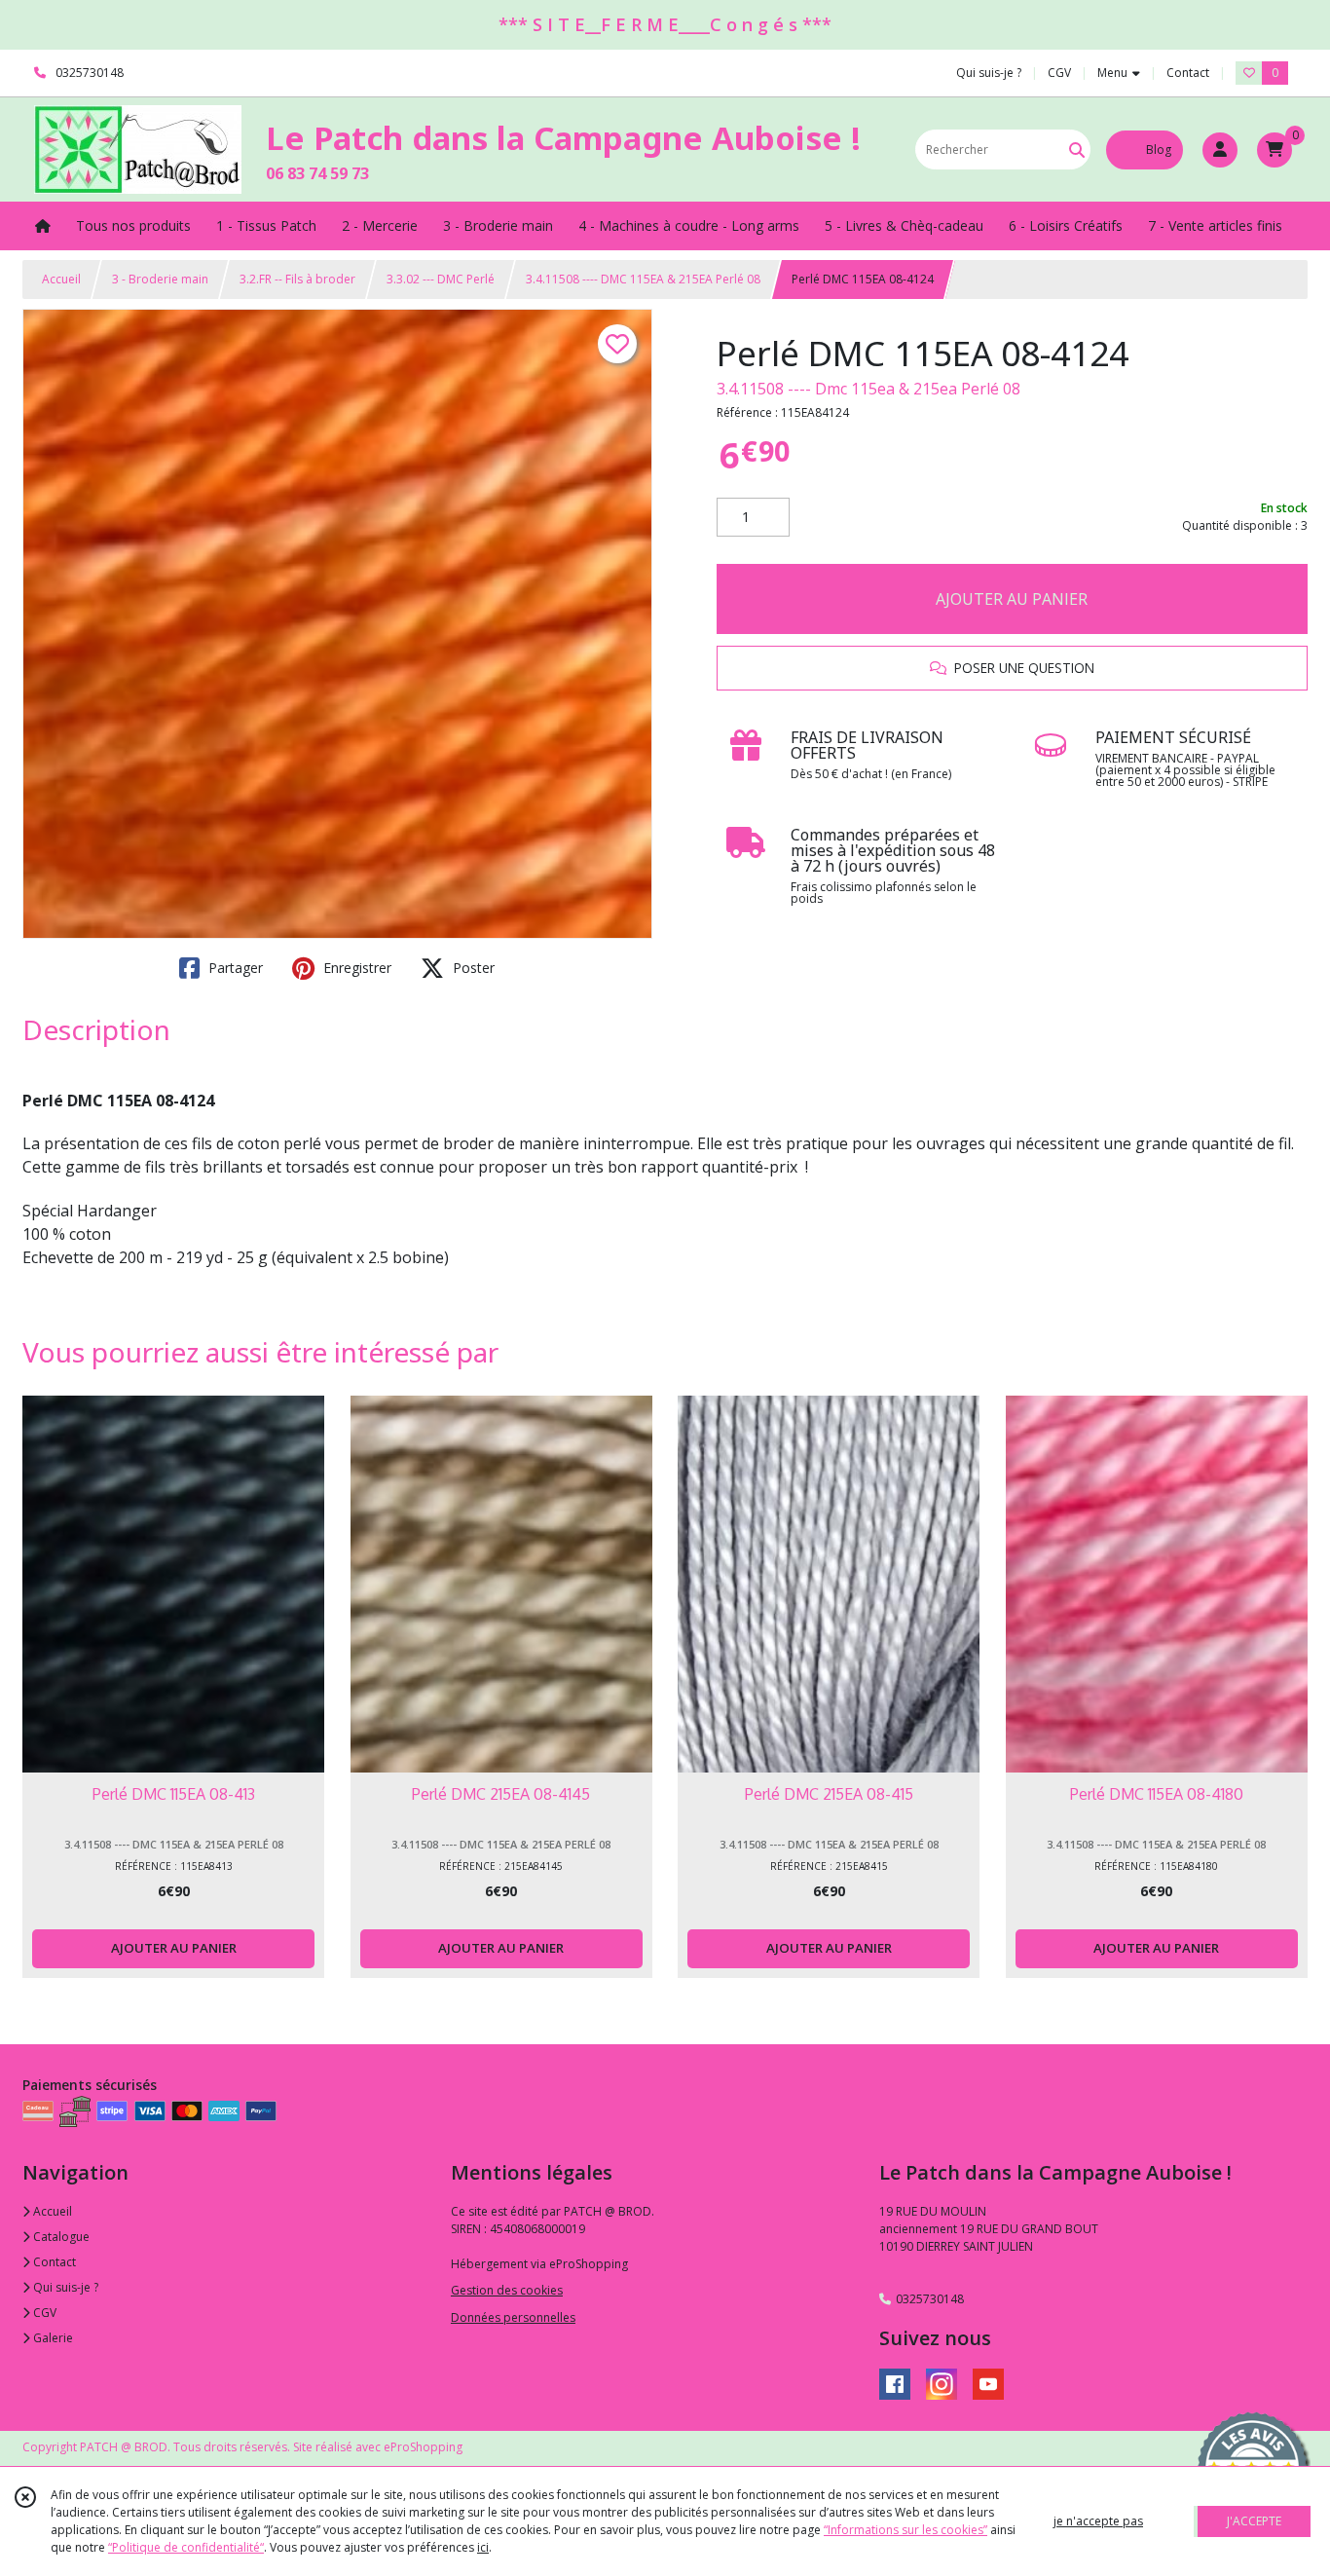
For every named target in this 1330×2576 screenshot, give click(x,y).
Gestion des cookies (507, 2290)
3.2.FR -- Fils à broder (297, 279)
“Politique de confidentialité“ (186, 2547)
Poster (472, 968)
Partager (234, 968)
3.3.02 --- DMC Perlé (441, 279)
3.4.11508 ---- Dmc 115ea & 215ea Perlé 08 (868, 389)
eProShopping (423, 2447)
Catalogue (60, 2237)
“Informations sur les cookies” (905, 2530)
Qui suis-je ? (64, 2287)
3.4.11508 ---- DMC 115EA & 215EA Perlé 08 (643, 279)
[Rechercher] (1077, 149)
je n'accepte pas (1098, 2521)
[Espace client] (1220, 150)
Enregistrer (355, 968)
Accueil (61, 279)
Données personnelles (513, 2317)
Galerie (52, 2338)
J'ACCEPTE (1254, 2521)
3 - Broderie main (160, 279)
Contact (1188, 73)
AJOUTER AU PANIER (1012, 599)
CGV (43, 2313)
